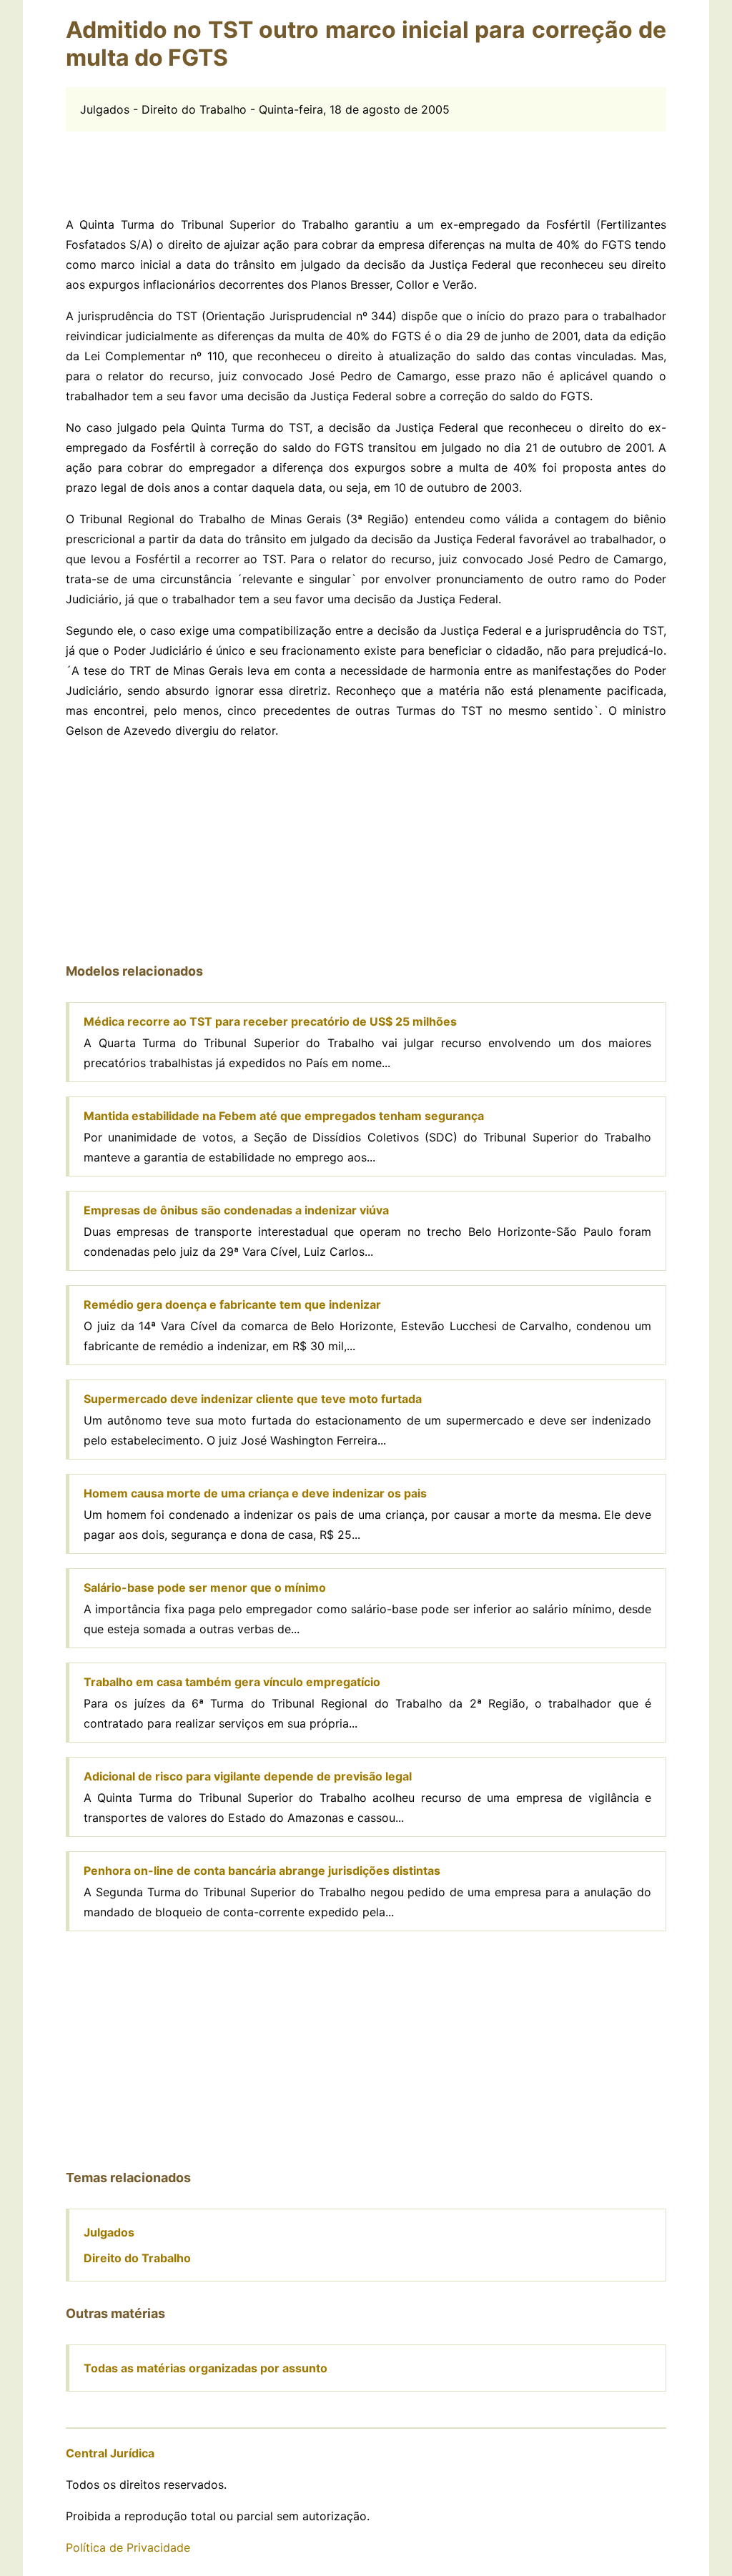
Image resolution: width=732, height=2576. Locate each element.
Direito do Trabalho (137, 2258)
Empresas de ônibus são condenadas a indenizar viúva (236, 1210)
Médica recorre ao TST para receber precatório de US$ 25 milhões (270, 1021)
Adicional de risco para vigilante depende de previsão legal (248, 1776)
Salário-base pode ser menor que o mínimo (205, 1587)
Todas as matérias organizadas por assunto (206, 2368)
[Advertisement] (366, 164)
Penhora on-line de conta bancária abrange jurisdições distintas (262, 1871)
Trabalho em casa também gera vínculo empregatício (232, 1682)
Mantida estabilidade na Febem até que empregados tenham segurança (284, 1116)
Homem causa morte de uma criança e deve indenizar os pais (255, 1493)
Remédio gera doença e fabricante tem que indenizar (232, 1304)
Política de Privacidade (128, 2547)
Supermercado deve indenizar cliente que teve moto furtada (253, 1399)
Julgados (109, 2232)
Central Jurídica (110, 2453)
